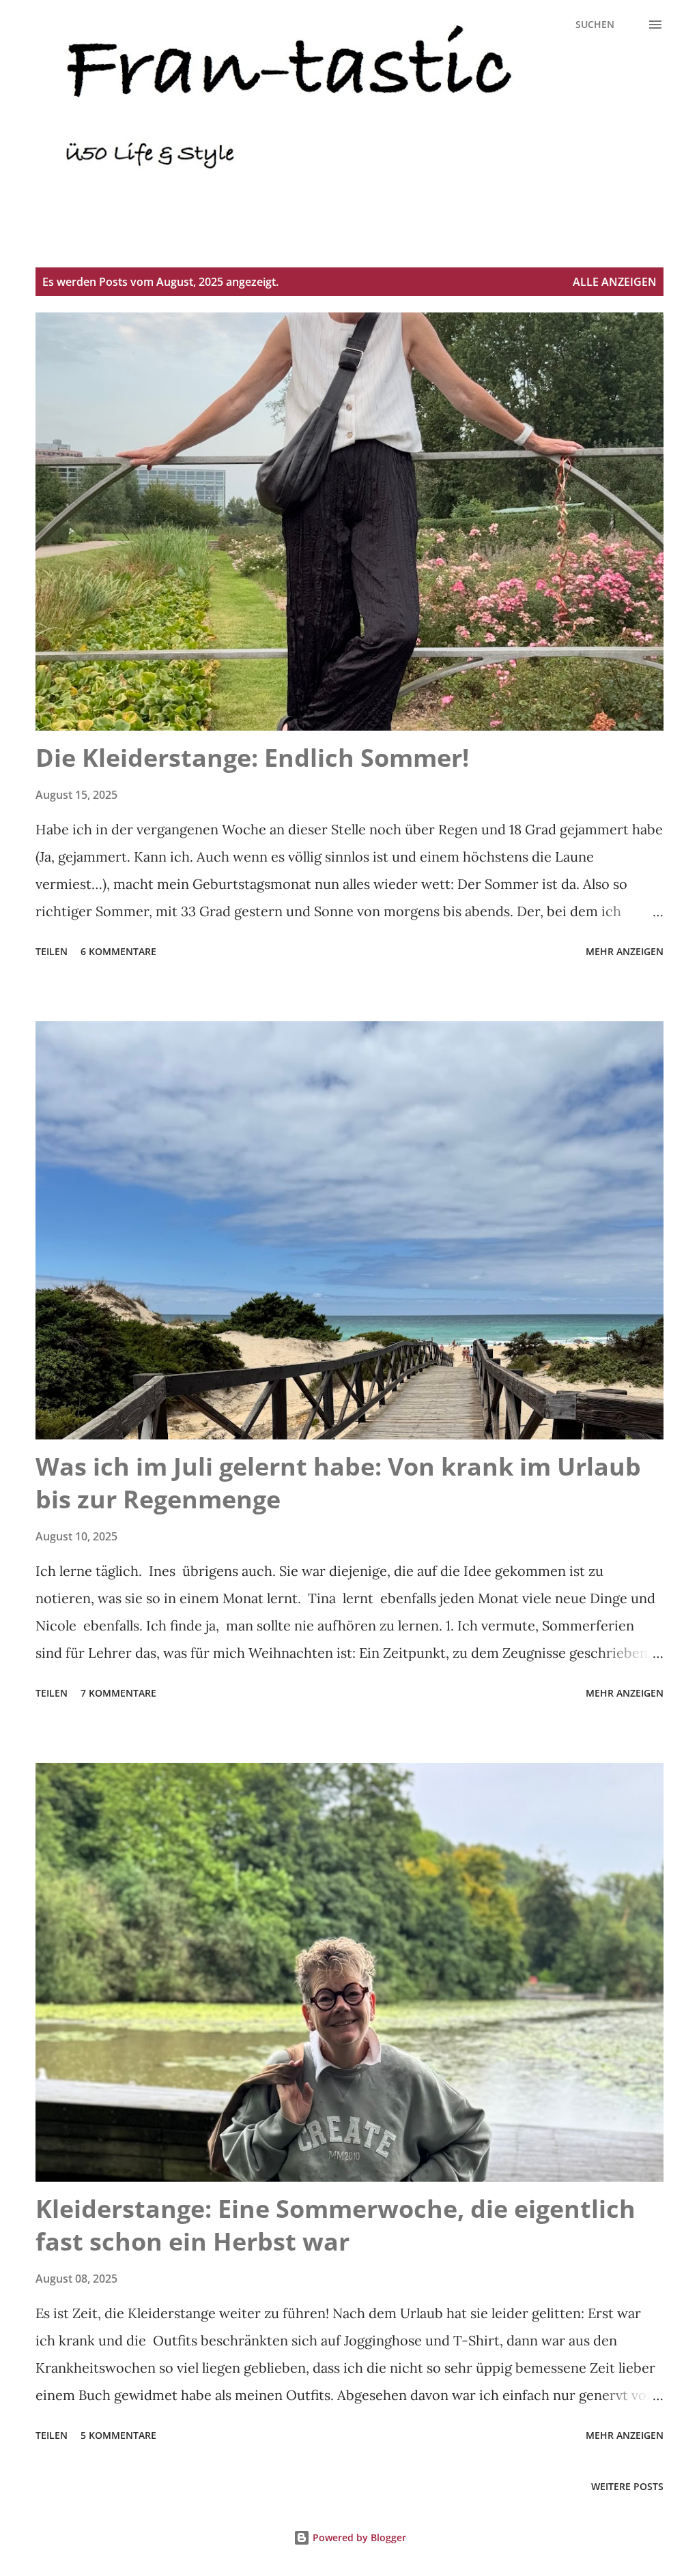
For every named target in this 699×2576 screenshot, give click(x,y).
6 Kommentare (118, 951)
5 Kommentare (118, 2435)
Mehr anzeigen (625, 951)
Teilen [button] (52, 951)
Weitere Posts (627, 2486)
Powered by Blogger (358, 2537)
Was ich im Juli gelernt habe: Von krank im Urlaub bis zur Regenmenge (338, 1483)
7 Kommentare (118, 1693)
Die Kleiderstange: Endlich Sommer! (252, 758)
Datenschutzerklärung (96, 213)
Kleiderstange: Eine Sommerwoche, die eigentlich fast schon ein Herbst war (336, 2225)
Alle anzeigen (615, 282)
